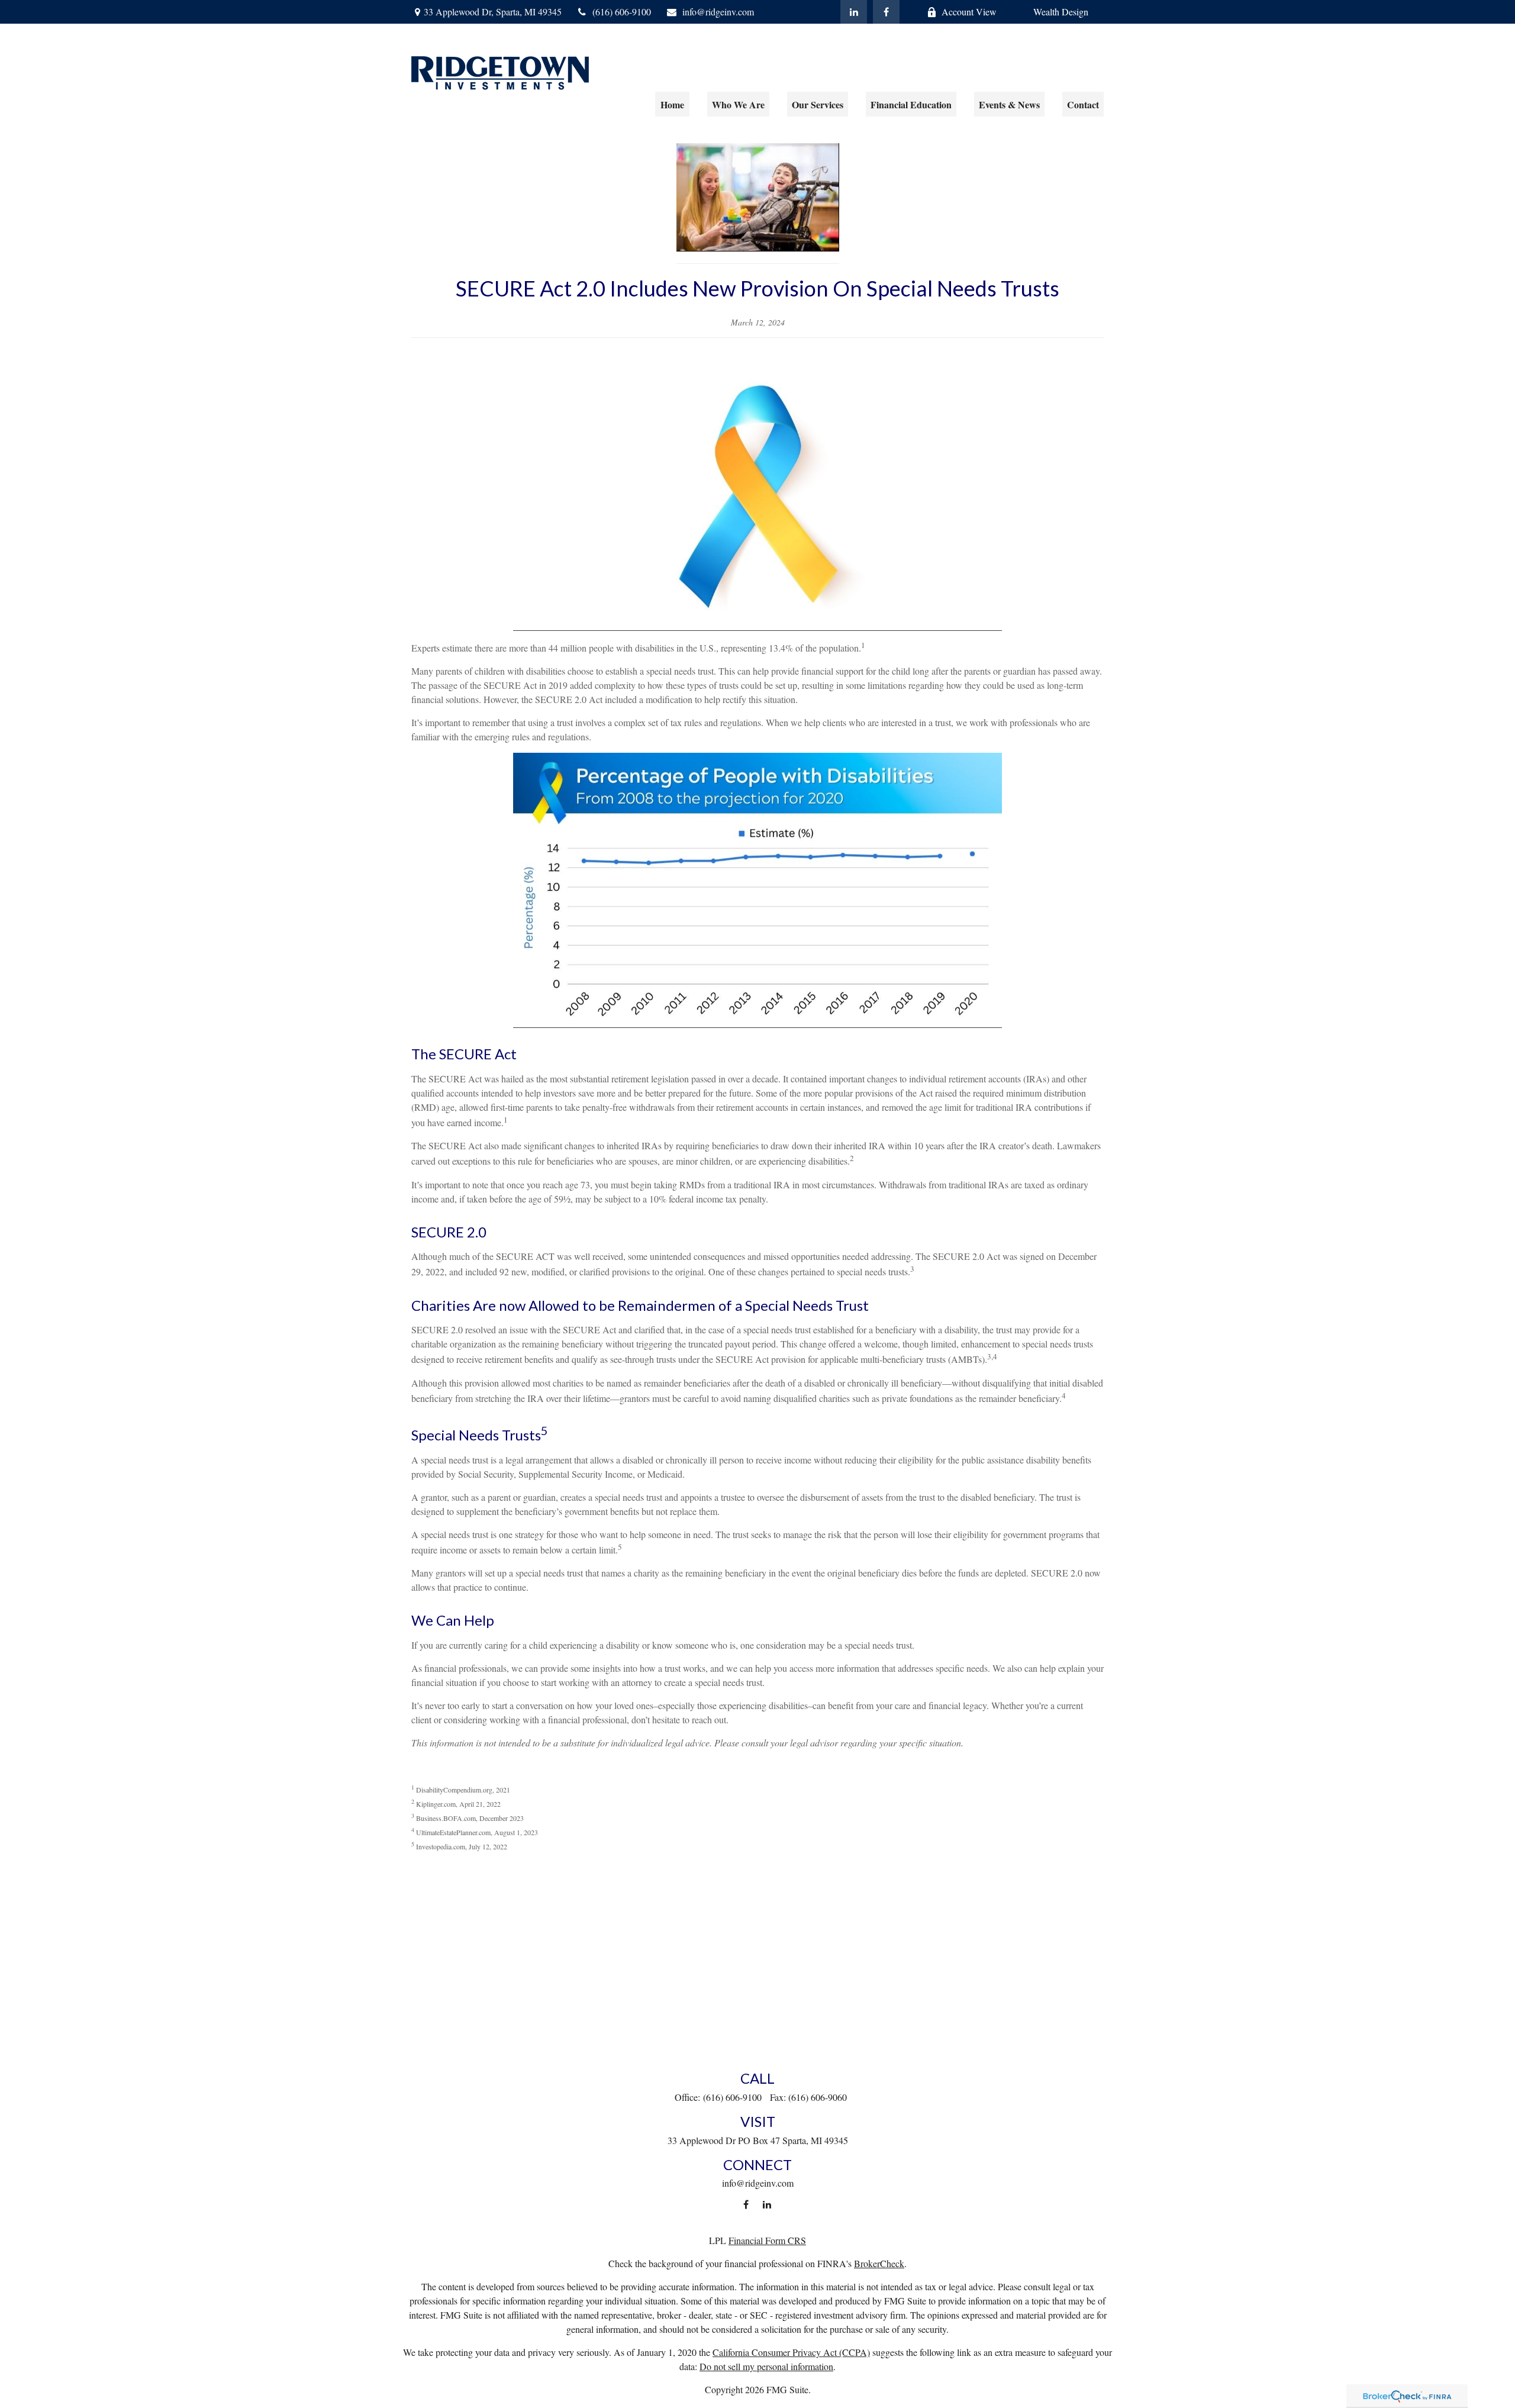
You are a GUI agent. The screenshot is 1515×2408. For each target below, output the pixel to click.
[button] (672, 104)
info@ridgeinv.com (718, 12)
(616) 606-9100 (622, 12)
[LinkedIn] (854, 12)
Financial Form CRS (767, 2240)
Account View (969, 12)
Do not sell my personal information (766, 2366)
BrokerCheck (879, 2263)
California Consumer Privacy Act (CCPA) (791, 2352)
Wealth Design (1061, 12)
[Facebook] (886, 12)
